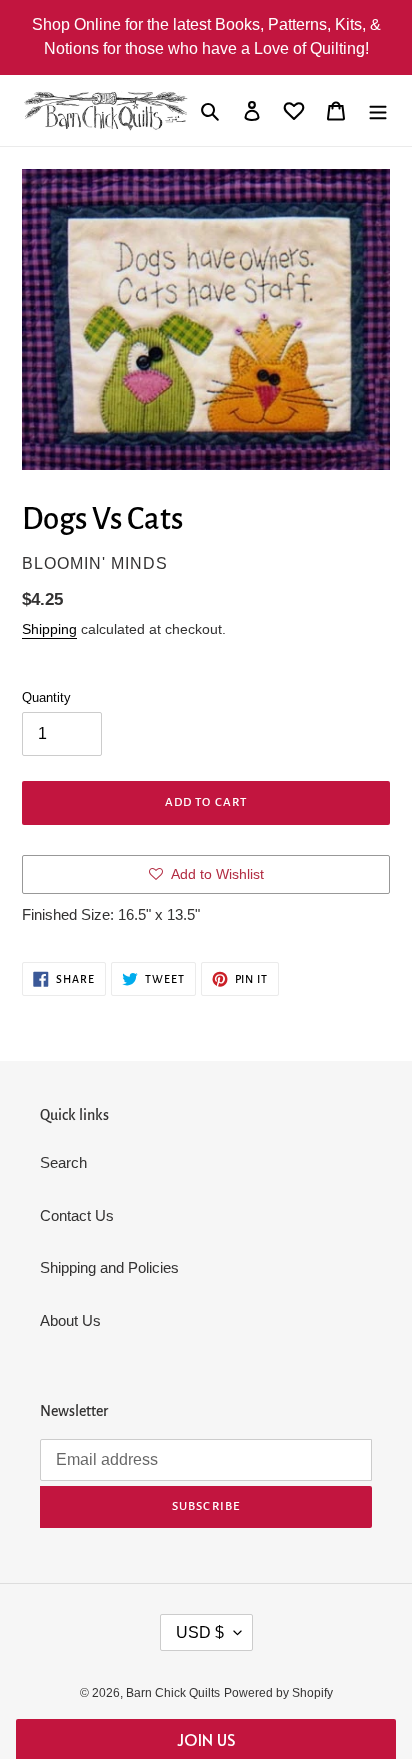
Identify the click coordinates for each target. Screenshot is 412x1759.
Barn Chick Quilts (173, 1693)
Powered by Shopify (278, 1693)
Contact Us (77, 1215)
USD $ (200, 1632)
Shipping (49, 629)
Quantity (46, 697)
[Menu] (378, 110)
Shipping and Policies (109, 1267)
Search (63, 1162)
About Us (70, 1320)
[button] (205, 1739)
